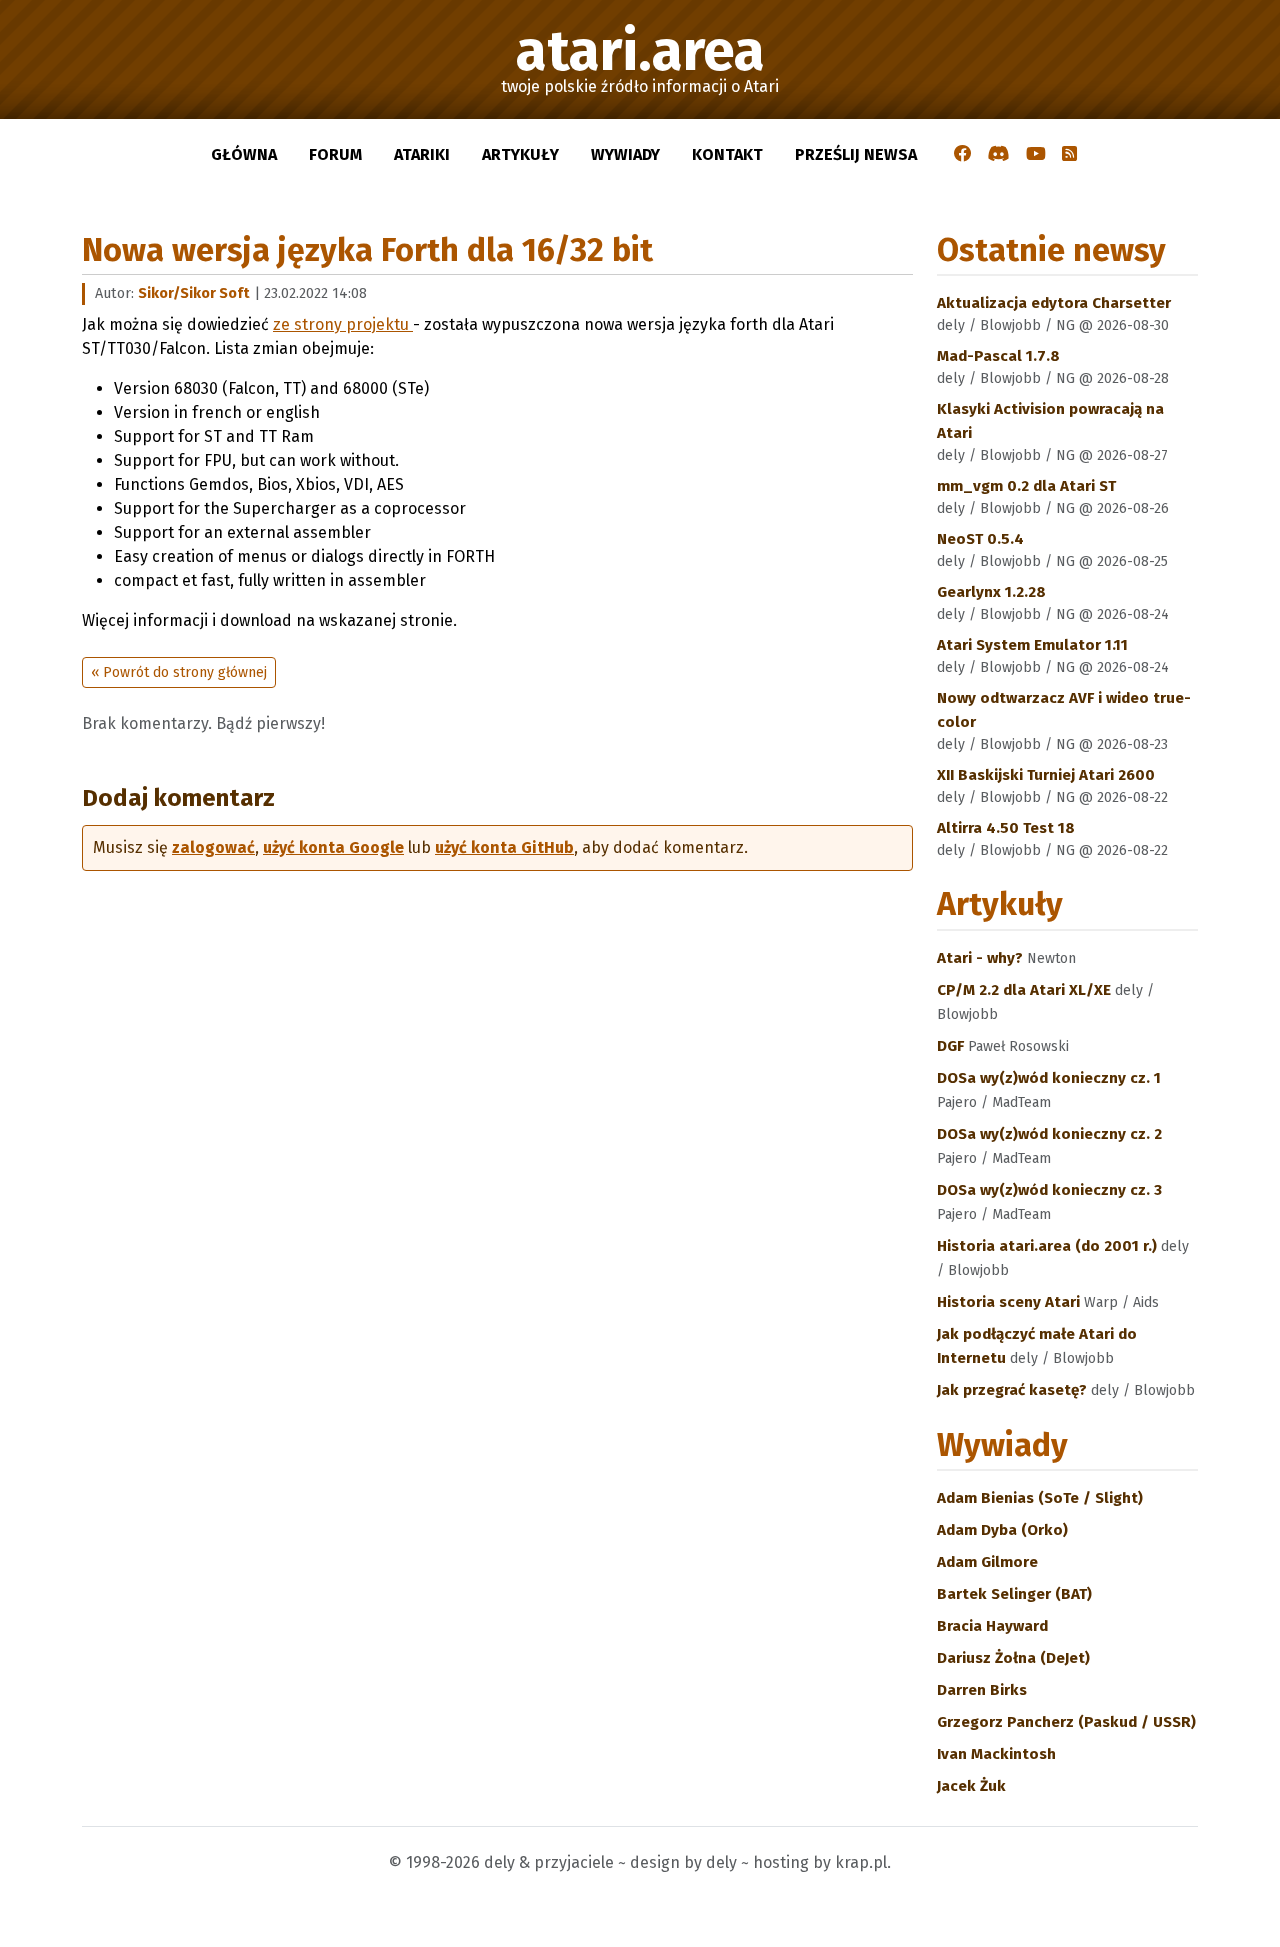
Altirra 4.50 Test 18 (1006, 828)
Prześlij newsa (856, 154)
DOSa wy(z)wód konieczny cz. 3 (1049, 1190)
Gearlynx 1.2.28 (991, 592)
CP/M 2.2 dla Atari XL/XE (1026, 990)
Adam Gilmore (987, 1562)
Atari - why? (982, 958)
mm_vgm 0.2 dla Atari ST (1026, 486)
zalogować (213, 847)
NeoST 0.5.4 (980, 539)
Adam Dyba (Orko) (1002, 1530)
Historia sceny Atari (1010, 1302)
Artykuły (520, 154)
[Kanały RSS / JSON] (1069, 155)
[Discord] (999, 155)
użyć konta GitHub (504, 847)
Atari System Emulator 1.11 (1032, 645)
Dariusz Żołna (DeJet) (1013, 1658)
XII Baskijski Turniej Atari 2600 (1046, 775)
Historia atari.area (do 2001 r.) (1049, 1246)
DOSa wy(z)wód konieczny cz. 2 (1049, 1134)
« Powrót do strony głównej (179, 672)
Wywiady (625, 154)
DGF (952, 1046)
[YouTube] (1036, 155)
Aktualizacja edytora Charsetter (1054, 303)
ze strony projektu (343, 324)
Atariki (422, 154)
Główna (244, 154)
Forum (335, 154)
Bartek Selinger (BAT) (1014, 1594)
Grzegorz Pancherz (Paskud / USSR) (1066, 1722)
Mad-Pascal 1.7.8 (998, 356)
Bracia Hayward (992, 1626)
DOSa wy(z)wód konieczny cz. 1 (1049, 1078)
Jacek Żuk (971, 1786)
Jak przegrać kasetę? (1014, 1390)
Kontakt (727, 154)
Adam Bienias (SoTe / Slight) (1040, 1498)
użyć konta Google (333, 847)
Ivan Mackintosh (996, 1754)
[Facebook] (963, 155)
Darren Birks (982, 1690)
